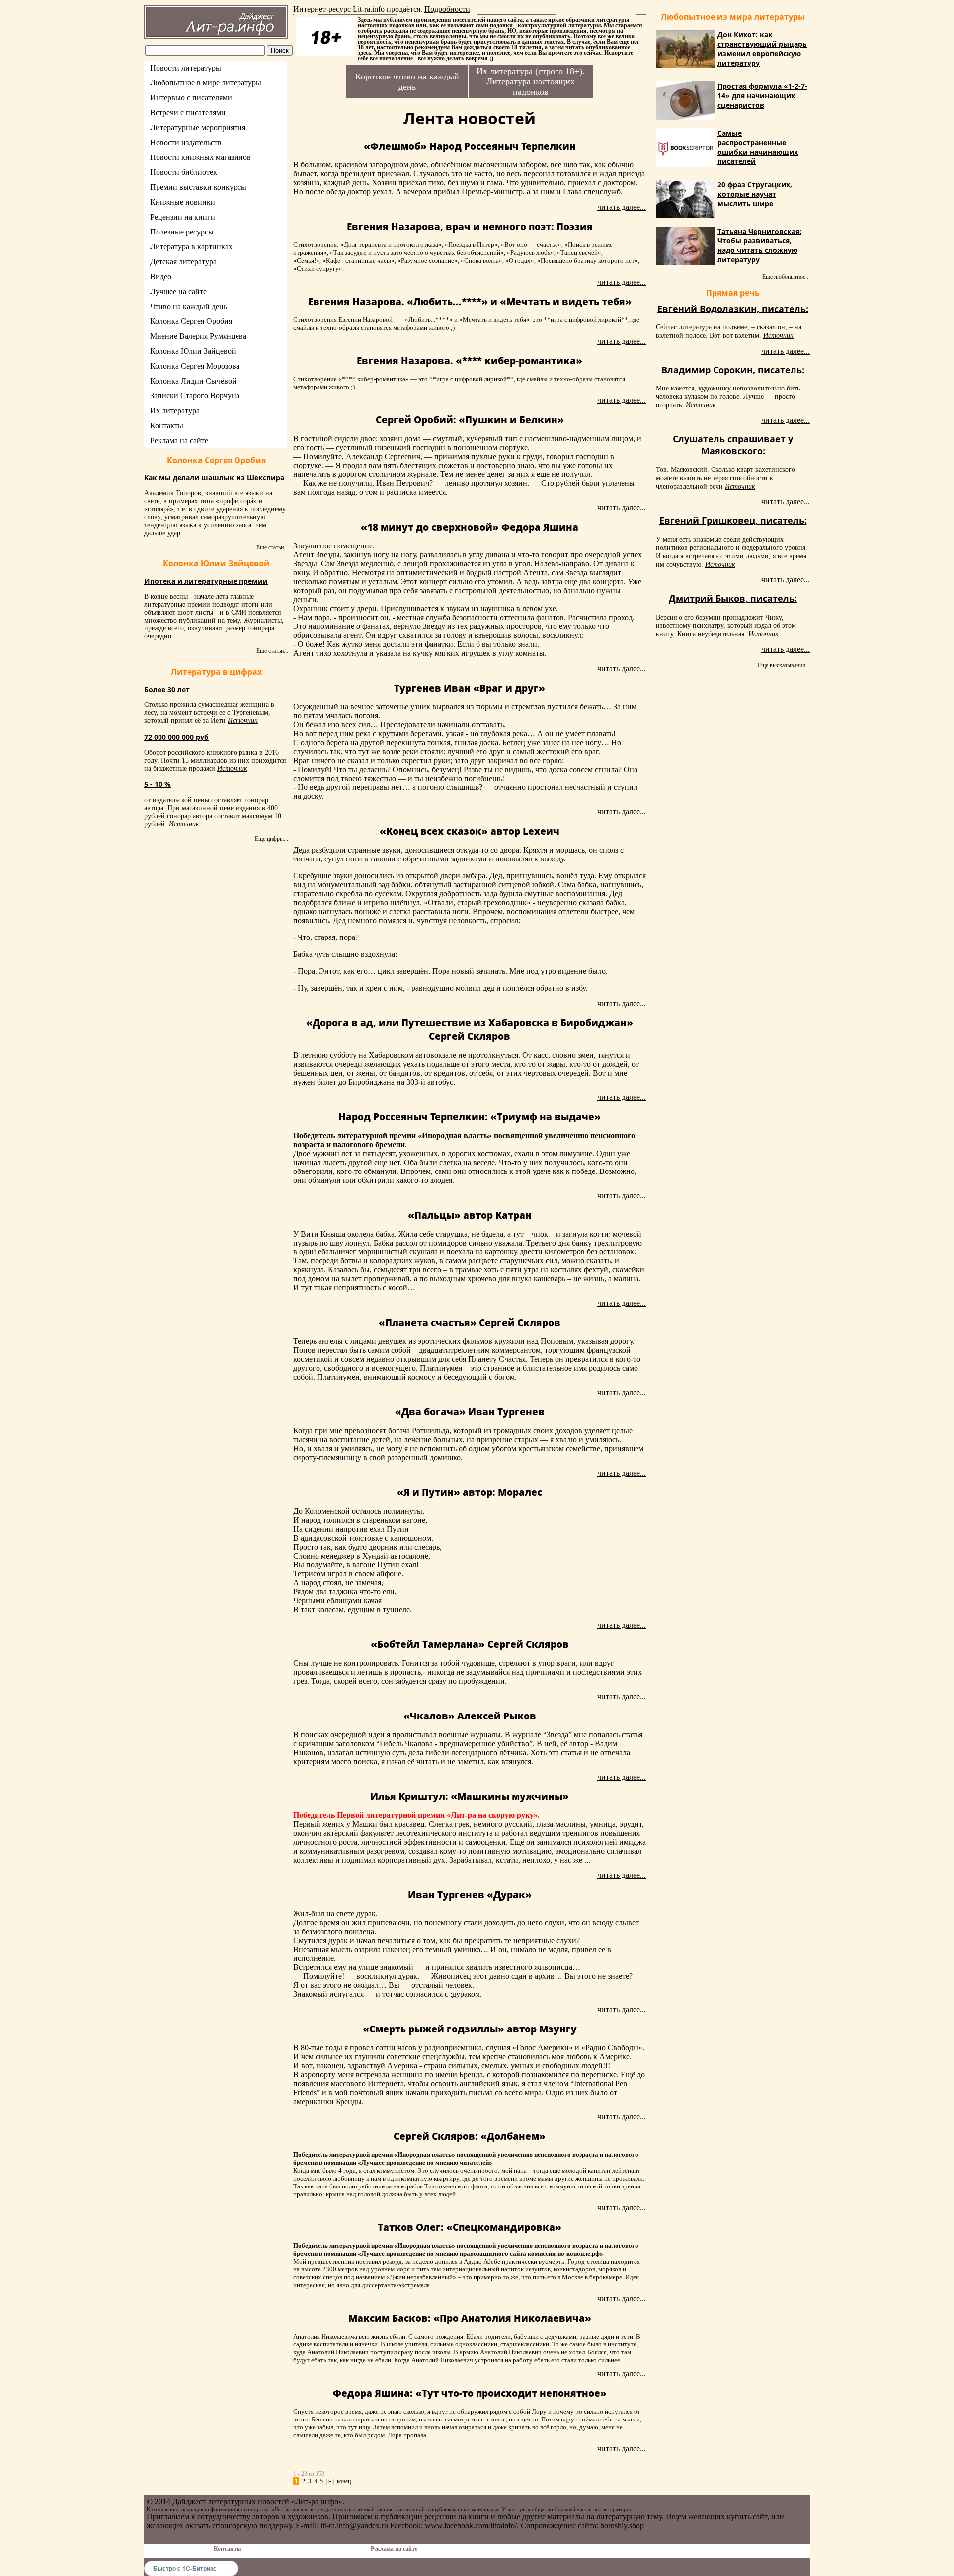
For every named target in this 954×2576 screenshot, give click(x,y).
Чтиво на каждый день (189, 306)
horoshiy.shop (622, 2526)
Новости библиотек (184, 172)
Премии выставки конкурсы (198, 187)
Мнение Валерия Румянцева (198, 336)
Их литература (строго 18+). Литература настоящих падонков (531, 81)
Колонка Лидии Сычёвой (193, 381)
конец (344, 2481)
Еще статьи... (272, 547)
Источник (243, 721)
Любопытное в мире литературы (206, 83)
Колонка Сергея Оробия (191, 321)
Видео (161, 276)
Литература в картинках (191, 247)
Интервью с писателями (191, 98)
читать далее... (622, 207)
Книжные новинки (183, 202)
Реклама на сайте (179, 440)
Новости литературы (186, 68)
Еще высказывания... (784, 665)
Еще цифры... (272, 839)
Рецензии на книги (183, 217)
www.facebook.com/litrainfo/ (471, 2526)
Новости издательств (186, 142)
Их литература (175, 411)
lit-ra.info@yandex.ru (354, 2526)
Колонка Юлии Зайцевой (193, 351)
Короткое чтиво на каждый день (407, 82)
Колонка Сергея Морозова (195, 366)
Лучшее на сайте (178, 291)
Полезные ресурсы (182, 232)
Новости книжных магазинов (200, 157)
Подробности (447, 9)
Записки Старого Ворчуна (195, 396)
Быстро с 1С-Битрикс (185, 2568)
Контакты (167, 426)
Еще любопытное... (786, 277)
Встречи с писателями (188, 113)
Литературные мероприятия (198, 127)
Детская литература (183, 262)
